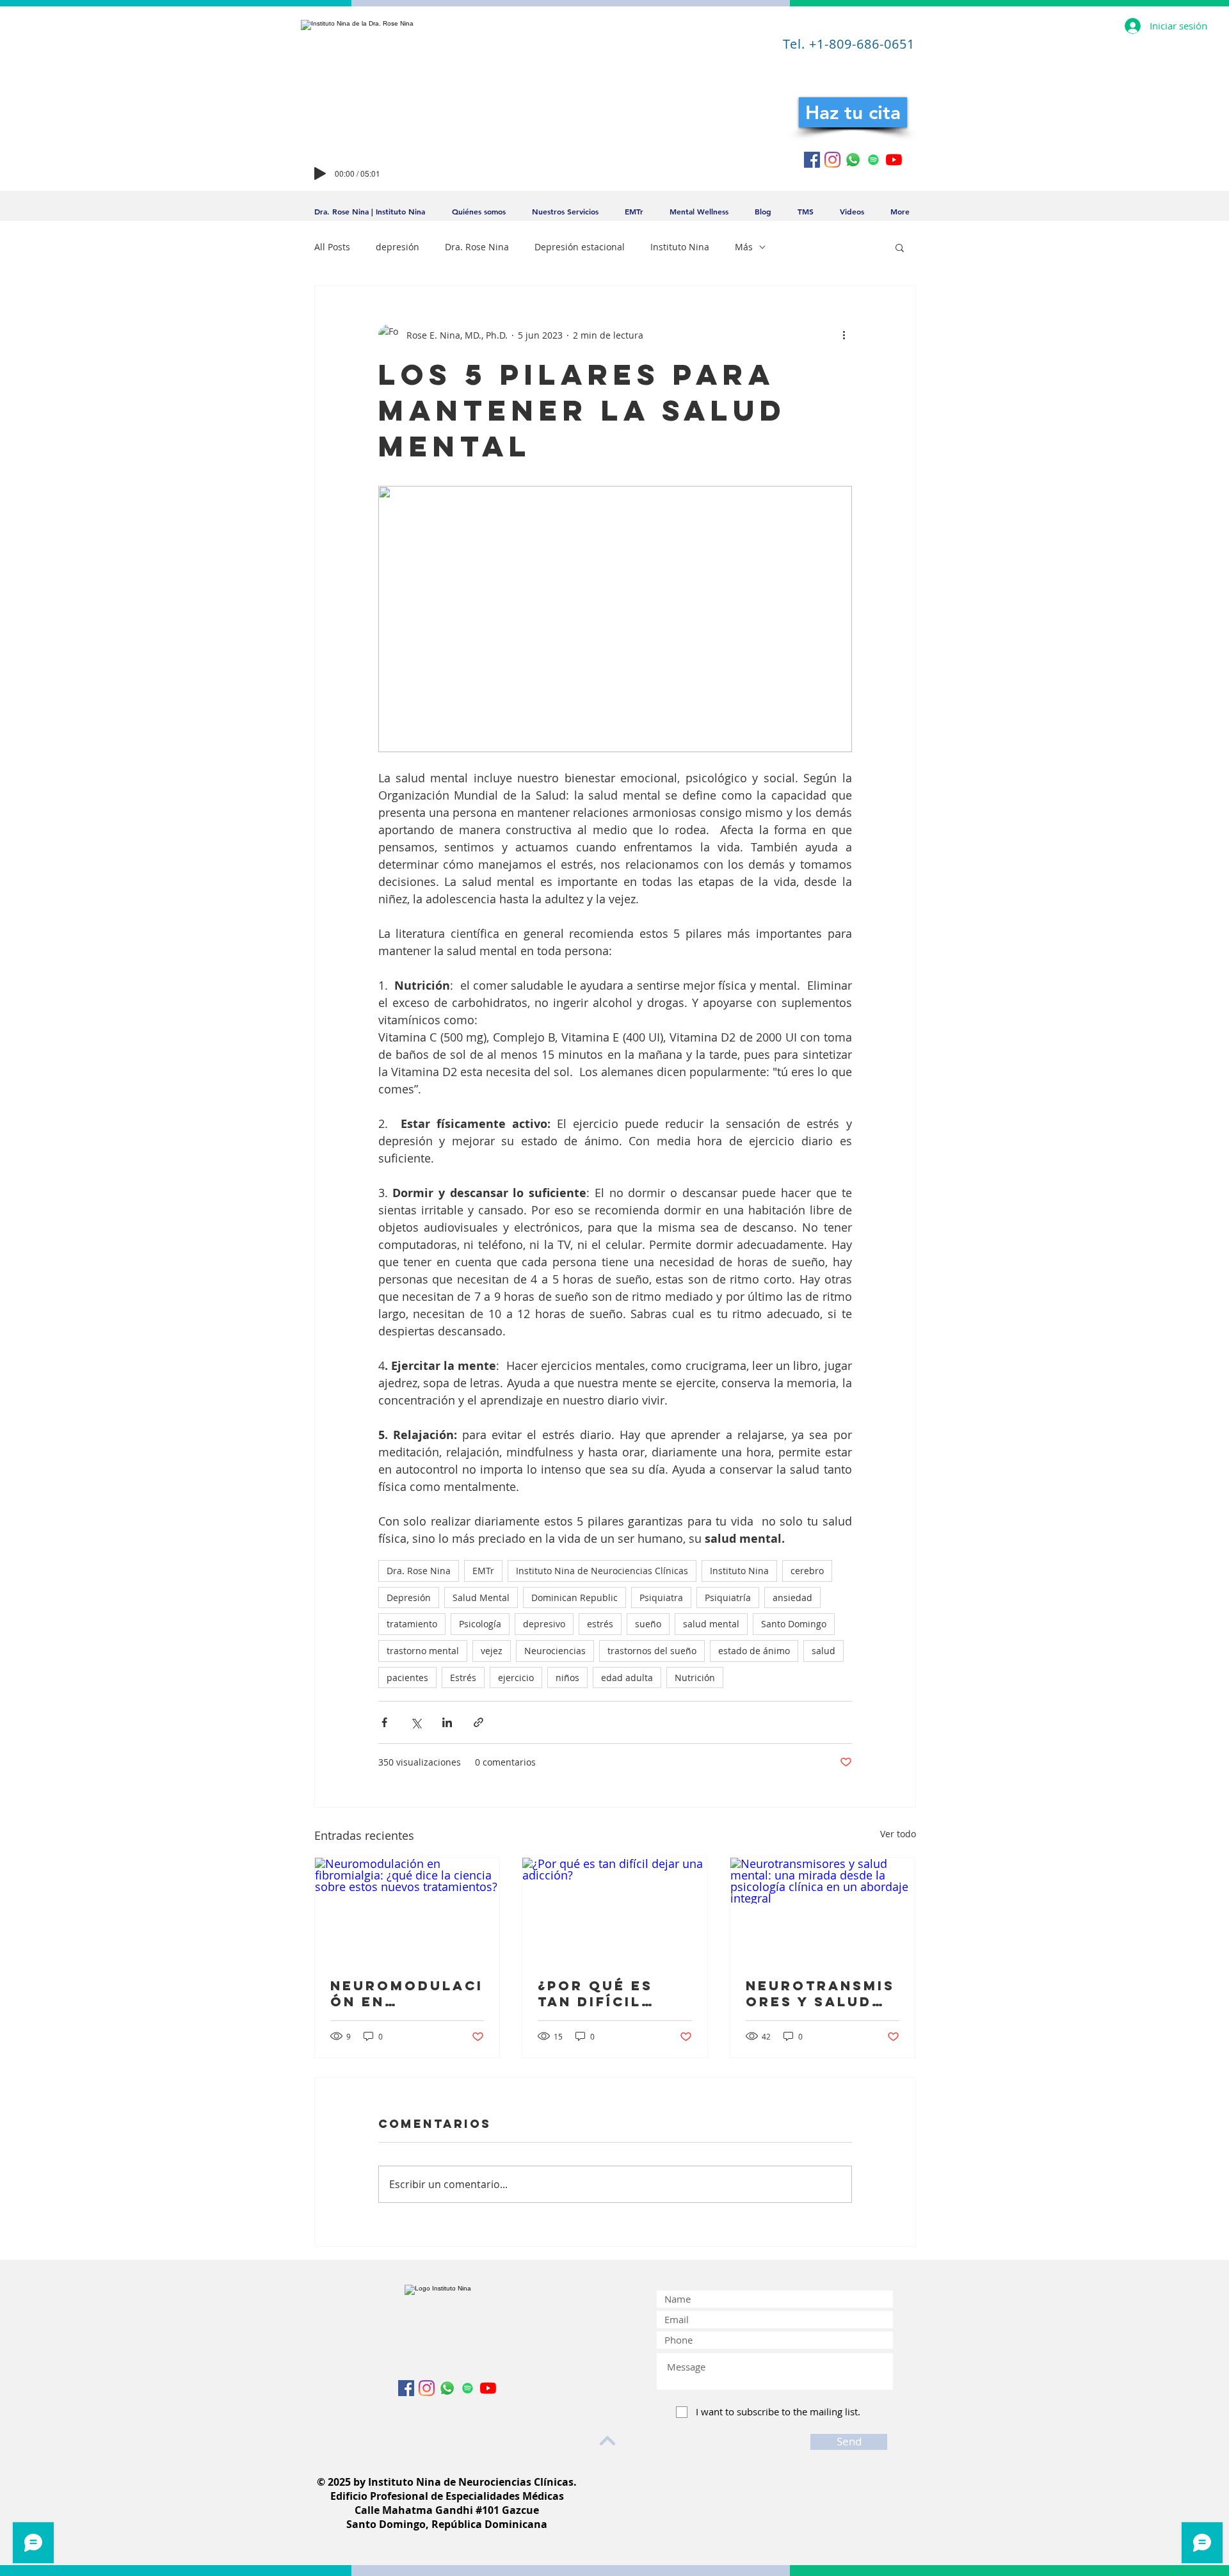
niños (567, 1678)
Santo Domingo (794, 1624)
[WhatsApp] (853, 160)
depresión (398, 247)
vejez (492, 1651)
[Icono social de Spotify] (873, 160)
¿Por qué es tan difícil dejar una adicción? (595, 1993)
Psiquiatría (728, 1598)
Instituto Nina (680, 247)
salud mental (711, 1624)
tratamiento (412, 1624)
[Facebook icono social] (812, 160)
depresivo (544, 1624)
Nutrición (695, 1678)
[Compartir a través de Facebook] (384, 1722)
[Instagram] (832, 160)
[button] (900, 247)
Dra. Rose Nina (477, 247)
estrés (600, 1624)
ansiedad (792, 1598)
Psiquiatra (661, 1598)
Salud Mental (481, 1598)
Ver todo (898, 1834)
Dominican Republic (574, 1598)
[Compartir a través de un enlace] (478, 1722)
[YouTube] (894, 160)
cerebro (807, 1571)
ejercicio (516, 1678)
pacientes (407, 1678)
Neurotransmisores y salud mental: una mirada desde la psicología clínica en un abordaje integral (820, 1993)
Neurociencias (555, 1651)
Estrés (463, 1678)
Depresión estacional (580, 247)
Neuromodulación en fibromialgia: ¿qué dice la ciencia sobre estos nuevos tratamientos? (407, 1993)
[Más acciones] (844, 335)
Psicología (480, 1624)
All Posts (332, 247)
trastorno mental (423, 1651)
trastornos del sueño (652, 1651)
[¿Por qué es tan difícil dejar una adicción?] (615, 1910)
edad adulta (627, 1678)
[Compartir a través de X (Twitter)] (416, 1722)
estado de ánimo (754, 1651)
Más (744, 247)
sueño (648, 1624)
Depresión (409, 1598)
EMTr (483, 1571)
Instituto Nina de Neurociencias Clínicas (602, 1571)
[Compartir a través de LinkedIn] (447, 1722)
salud (823, 1651)
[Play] (320, 173)
